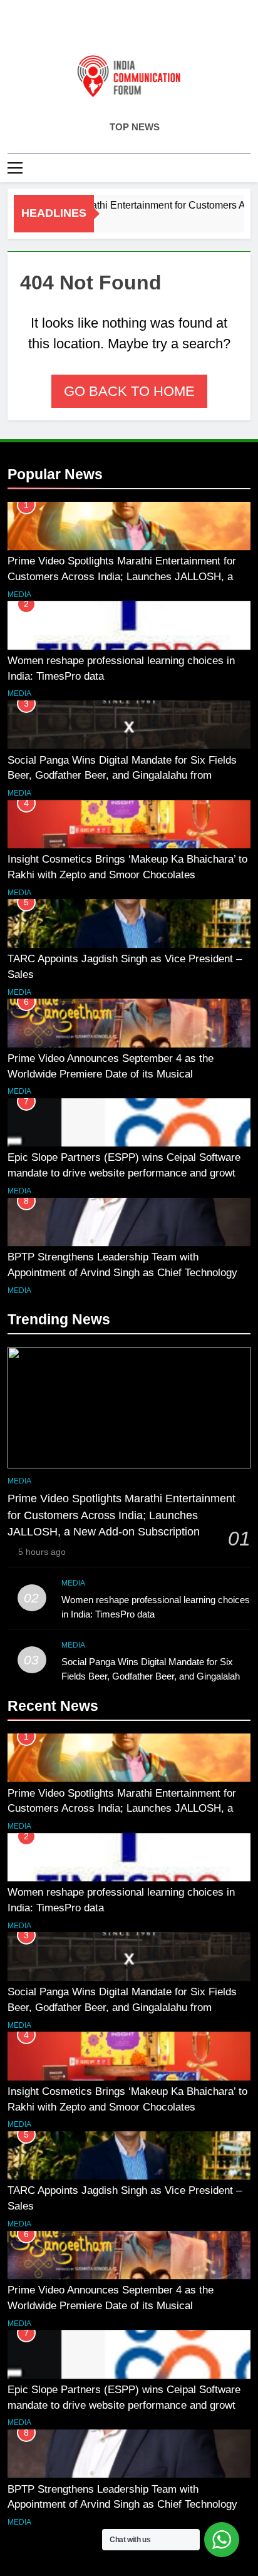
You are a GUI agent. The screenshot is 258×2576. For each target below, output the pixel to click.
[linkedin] (144, 29)
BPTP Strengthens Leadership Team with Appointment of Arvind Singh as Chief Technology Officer (122, 1272)
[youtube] (159, 29)
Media (19, 595)
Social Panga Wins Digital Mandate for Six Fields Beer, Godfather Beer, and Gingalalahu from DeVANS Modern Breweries (122, 776)
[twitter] (129, 29)
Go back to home (129, 391)
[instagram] (114, 29)
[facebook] (99, 29)
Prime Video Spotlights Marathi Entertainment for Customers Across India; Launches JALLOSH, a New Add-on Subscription (122, 576)
